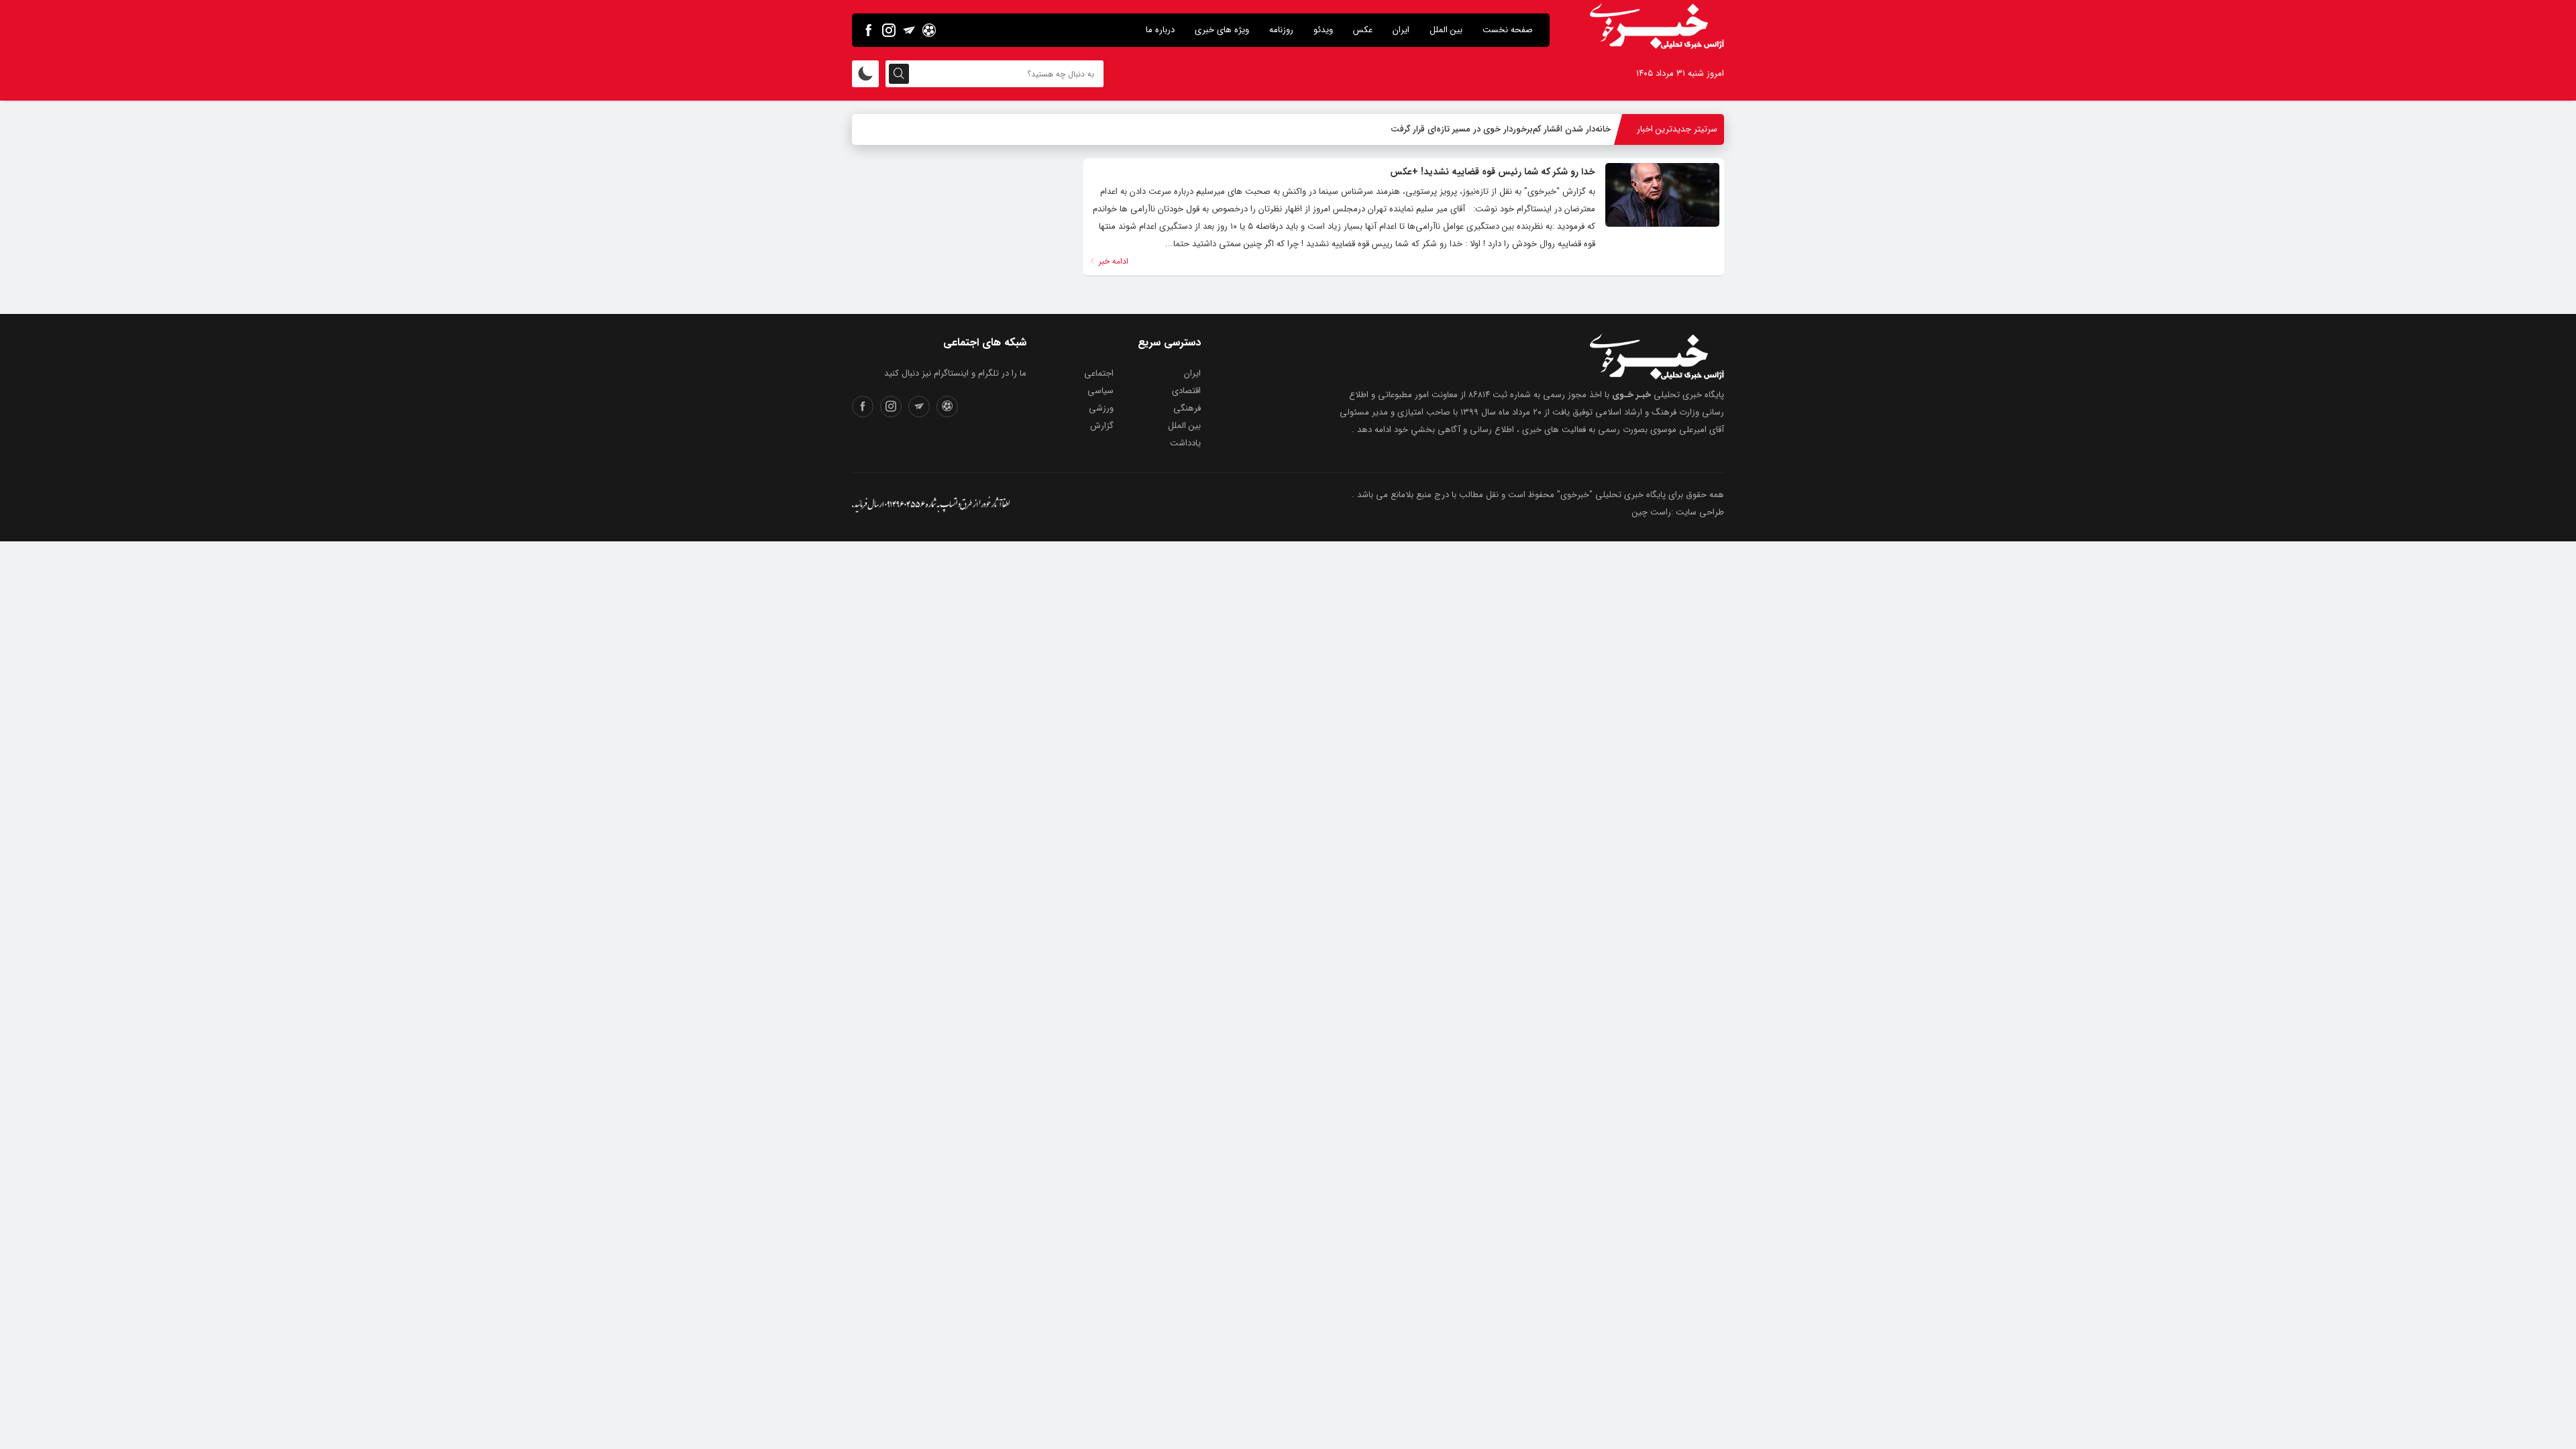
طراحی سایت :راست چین (1678, 512)
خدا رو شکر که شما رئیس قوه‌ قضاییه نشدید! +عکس (1493, 172)
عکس (1363, 30)
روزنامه (1281, 30)
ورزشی (1101, 408)
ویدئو (1323, 30)
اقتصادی (1186, 391)
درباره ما (1160, 30)
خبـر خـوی (1631, 395)
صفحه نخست (1508, 30)
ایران (1401, 30)
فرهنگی (1187, 408)
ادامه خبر (1112, 261)
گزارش (1102, 426)
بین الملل (1446, 30)
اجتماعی (1099, 373)
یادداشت (1185, 443)
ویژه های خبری (1222, 30)
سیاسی (1101, 391)
